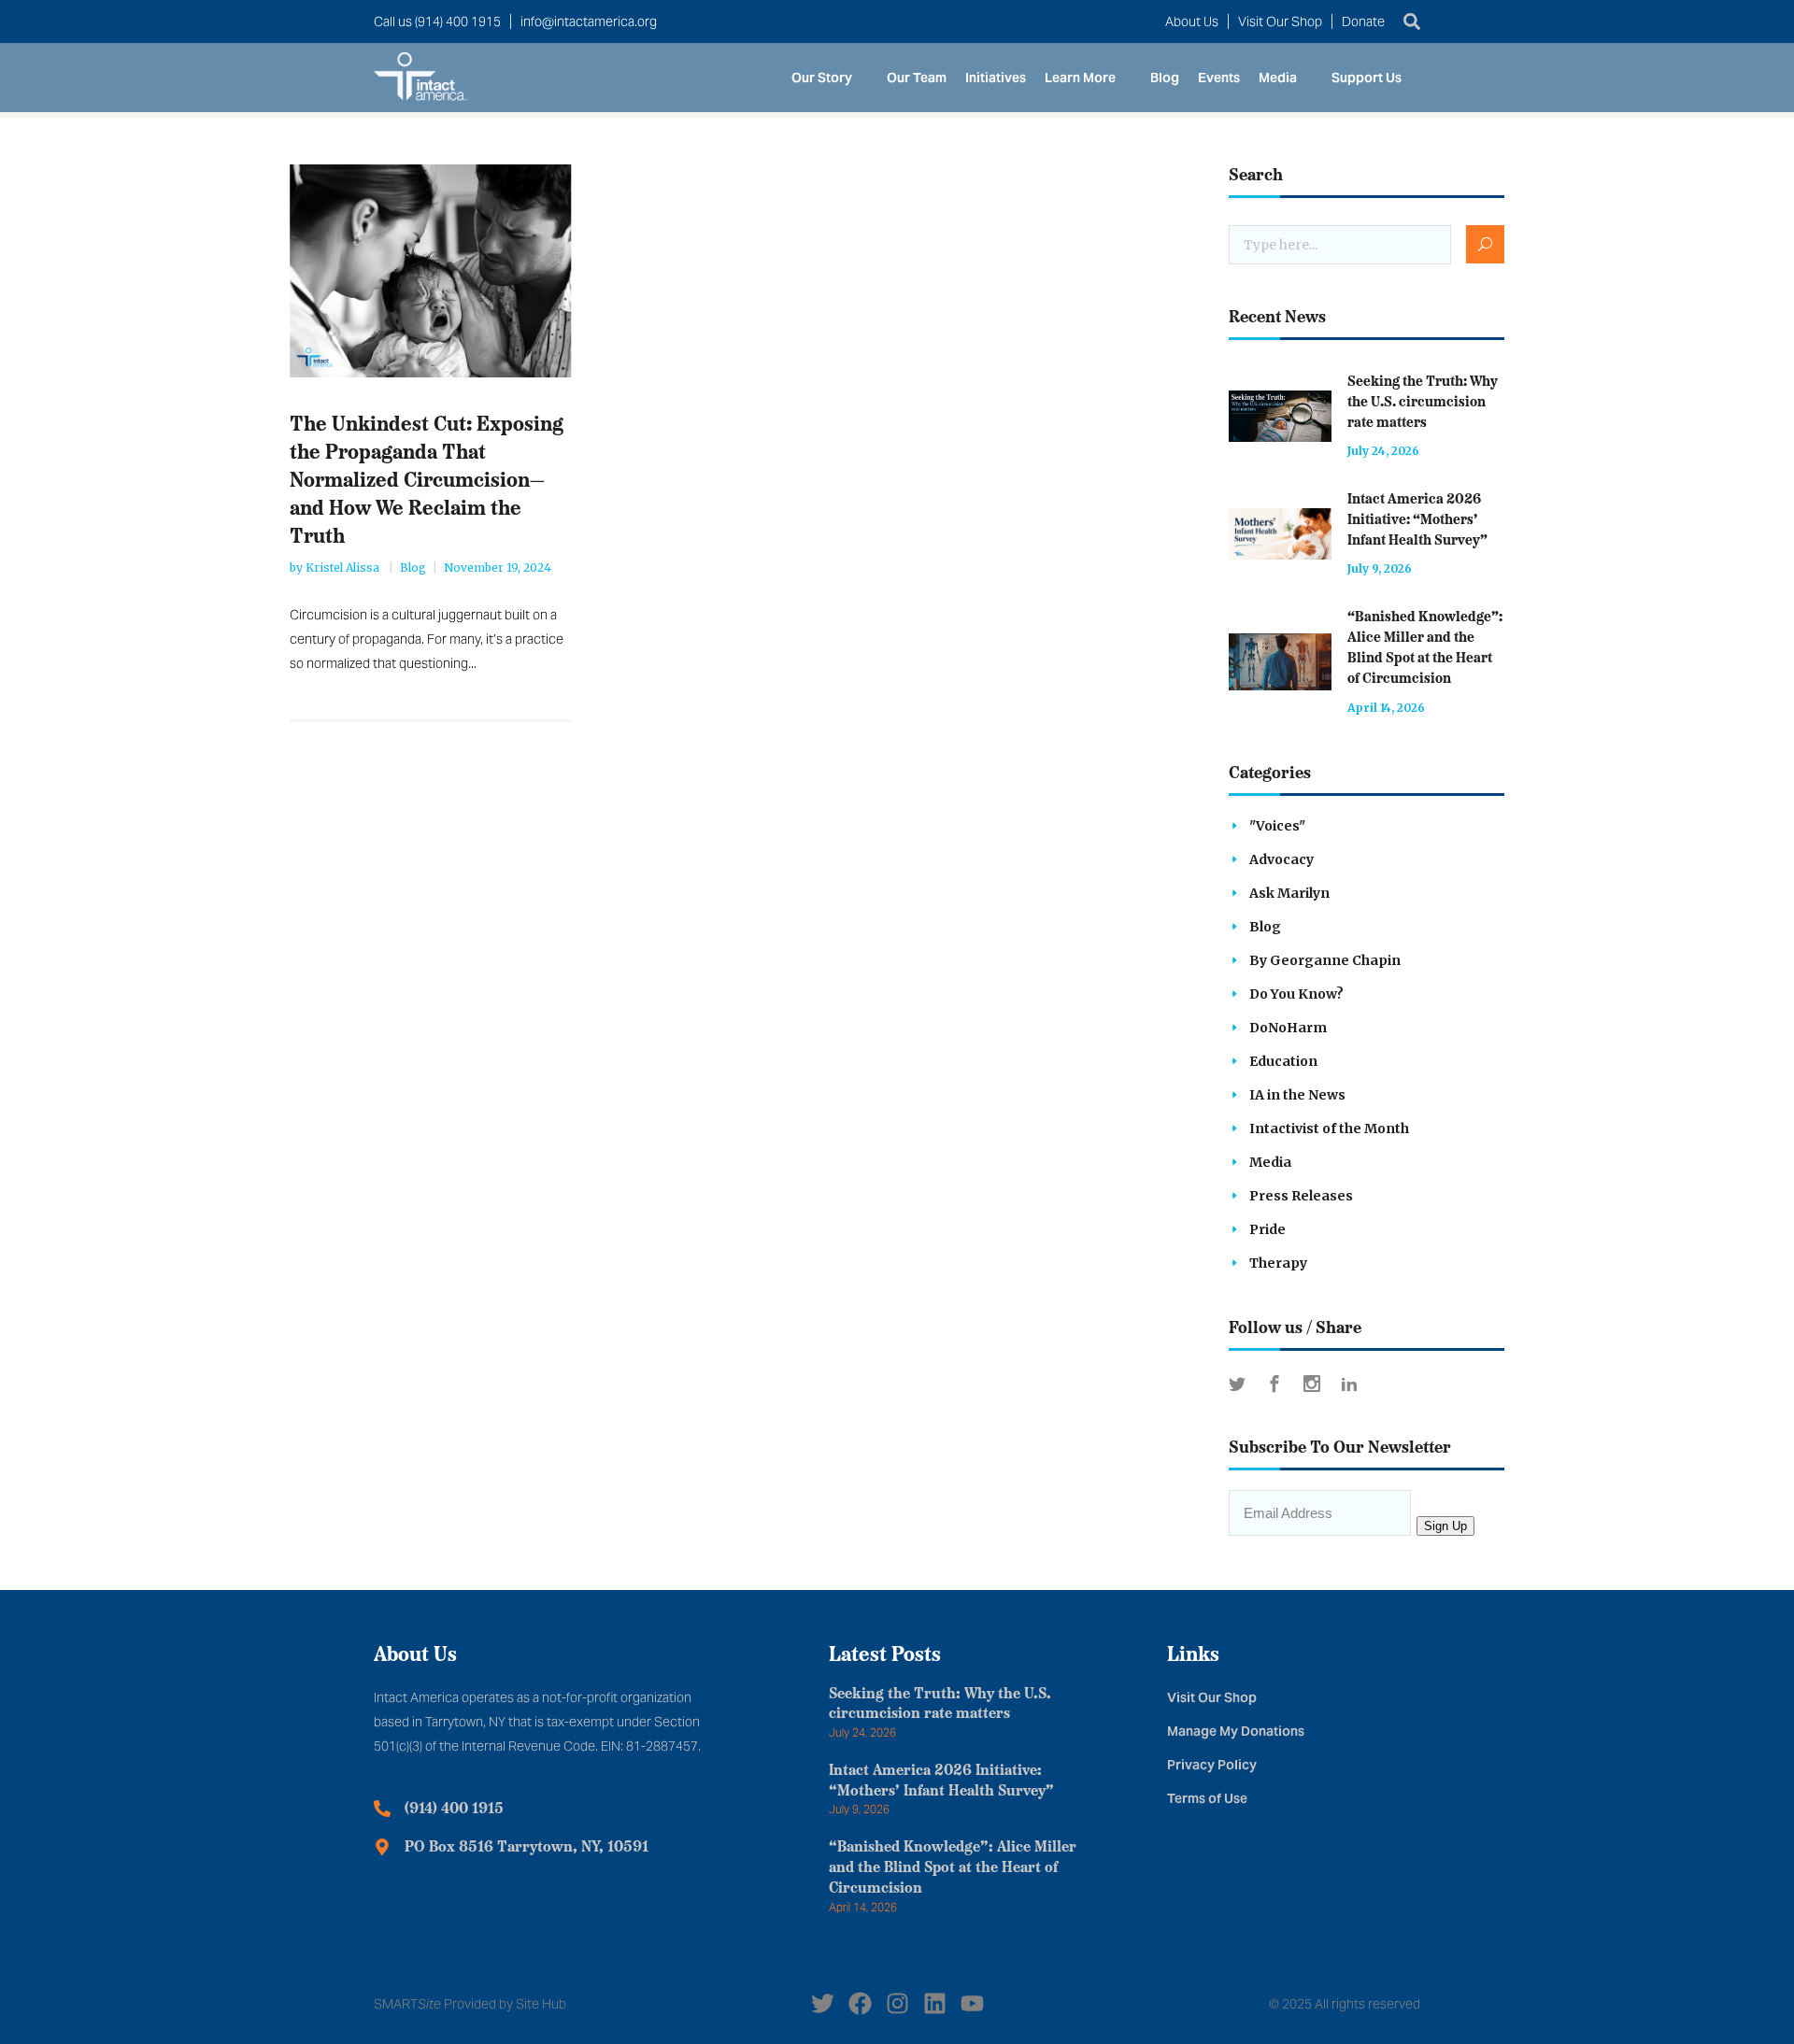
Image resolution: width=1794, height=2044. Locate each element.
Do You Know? (1296, 994)
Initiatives (996, 78)
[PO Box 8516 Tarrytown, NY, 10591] (382, 1847)
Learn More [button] (1080, 78)
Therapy (1278, 1263)
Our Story (822, 78)
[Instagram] (897, 2003)
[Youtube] (972, 2003)
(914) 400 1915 (454, 1810)
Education (1283, 1061)
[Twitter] (823, 2003)
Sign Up (1445, 1526)
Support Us (1367, 78)
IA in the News (1297, 1095)
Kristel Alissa (344, 568)
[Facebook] (860, 2003)
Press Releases (1301, 1196)
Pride (1267, 1229)
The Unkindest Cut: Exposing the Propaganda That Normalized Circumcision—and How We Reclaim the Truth (427, 482)
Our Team (917, 78)
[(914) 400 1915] (382, 1809)
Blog (1165, 78)
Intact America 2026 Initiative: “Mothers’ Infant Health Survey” (1417, 521)
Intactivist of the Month (1329, 1128)
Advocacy (1281, 859)
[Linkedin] (935, 2003)
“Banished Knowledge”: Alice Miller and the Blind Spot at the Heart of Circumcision (953, 1868)
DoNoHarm (1288, 1028)
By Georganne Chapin (1325, 960)
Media (1278, 78)
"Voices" (1277, 826)
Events (1219, 78)
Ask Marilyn (1289, 893)
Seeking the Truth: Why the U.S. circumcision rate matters (1423, 403)
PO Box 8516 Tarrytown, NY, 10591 (527, 1848)
